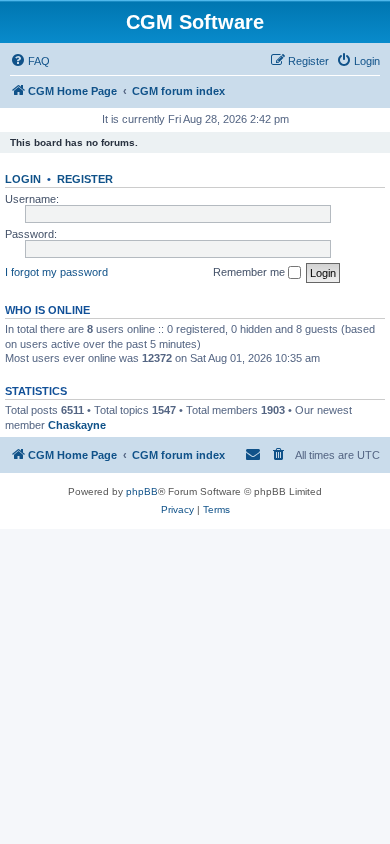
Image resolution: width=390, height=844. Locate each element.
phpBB (142, 491)
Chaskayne (77, 425)
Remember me (250, 272)
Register (85, 179)
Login (23, 179)
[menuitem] (30, 61)
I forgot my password (56, 272)
